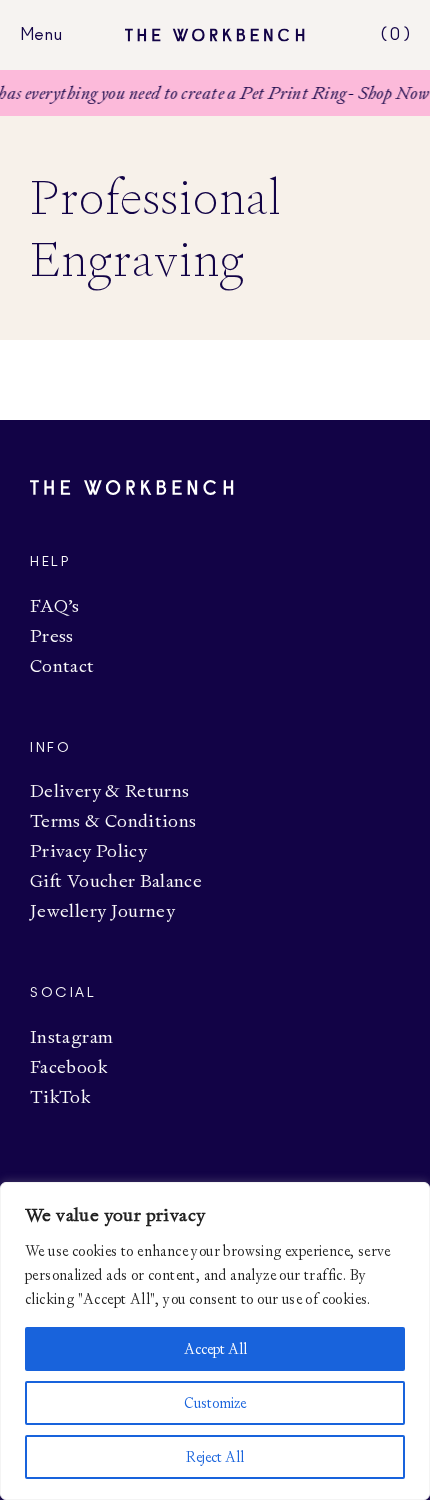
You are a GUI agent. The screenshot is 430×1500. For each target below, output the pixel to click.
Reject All (215, 1457)
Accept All (215, 1349)
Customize (215, 1403)
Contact (62, 665)
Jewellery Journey (102, 910)
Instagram (71, 1036)
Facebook (68, 1066)
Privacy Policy (88, 850)
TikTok (60, 1096)
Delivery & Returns (109, 790)
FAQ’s (55, 605)
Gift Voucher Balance (116, 880)
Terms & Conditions (113, 820)
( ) (395, 35)
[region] (215, 1341)
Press (52, 635)
